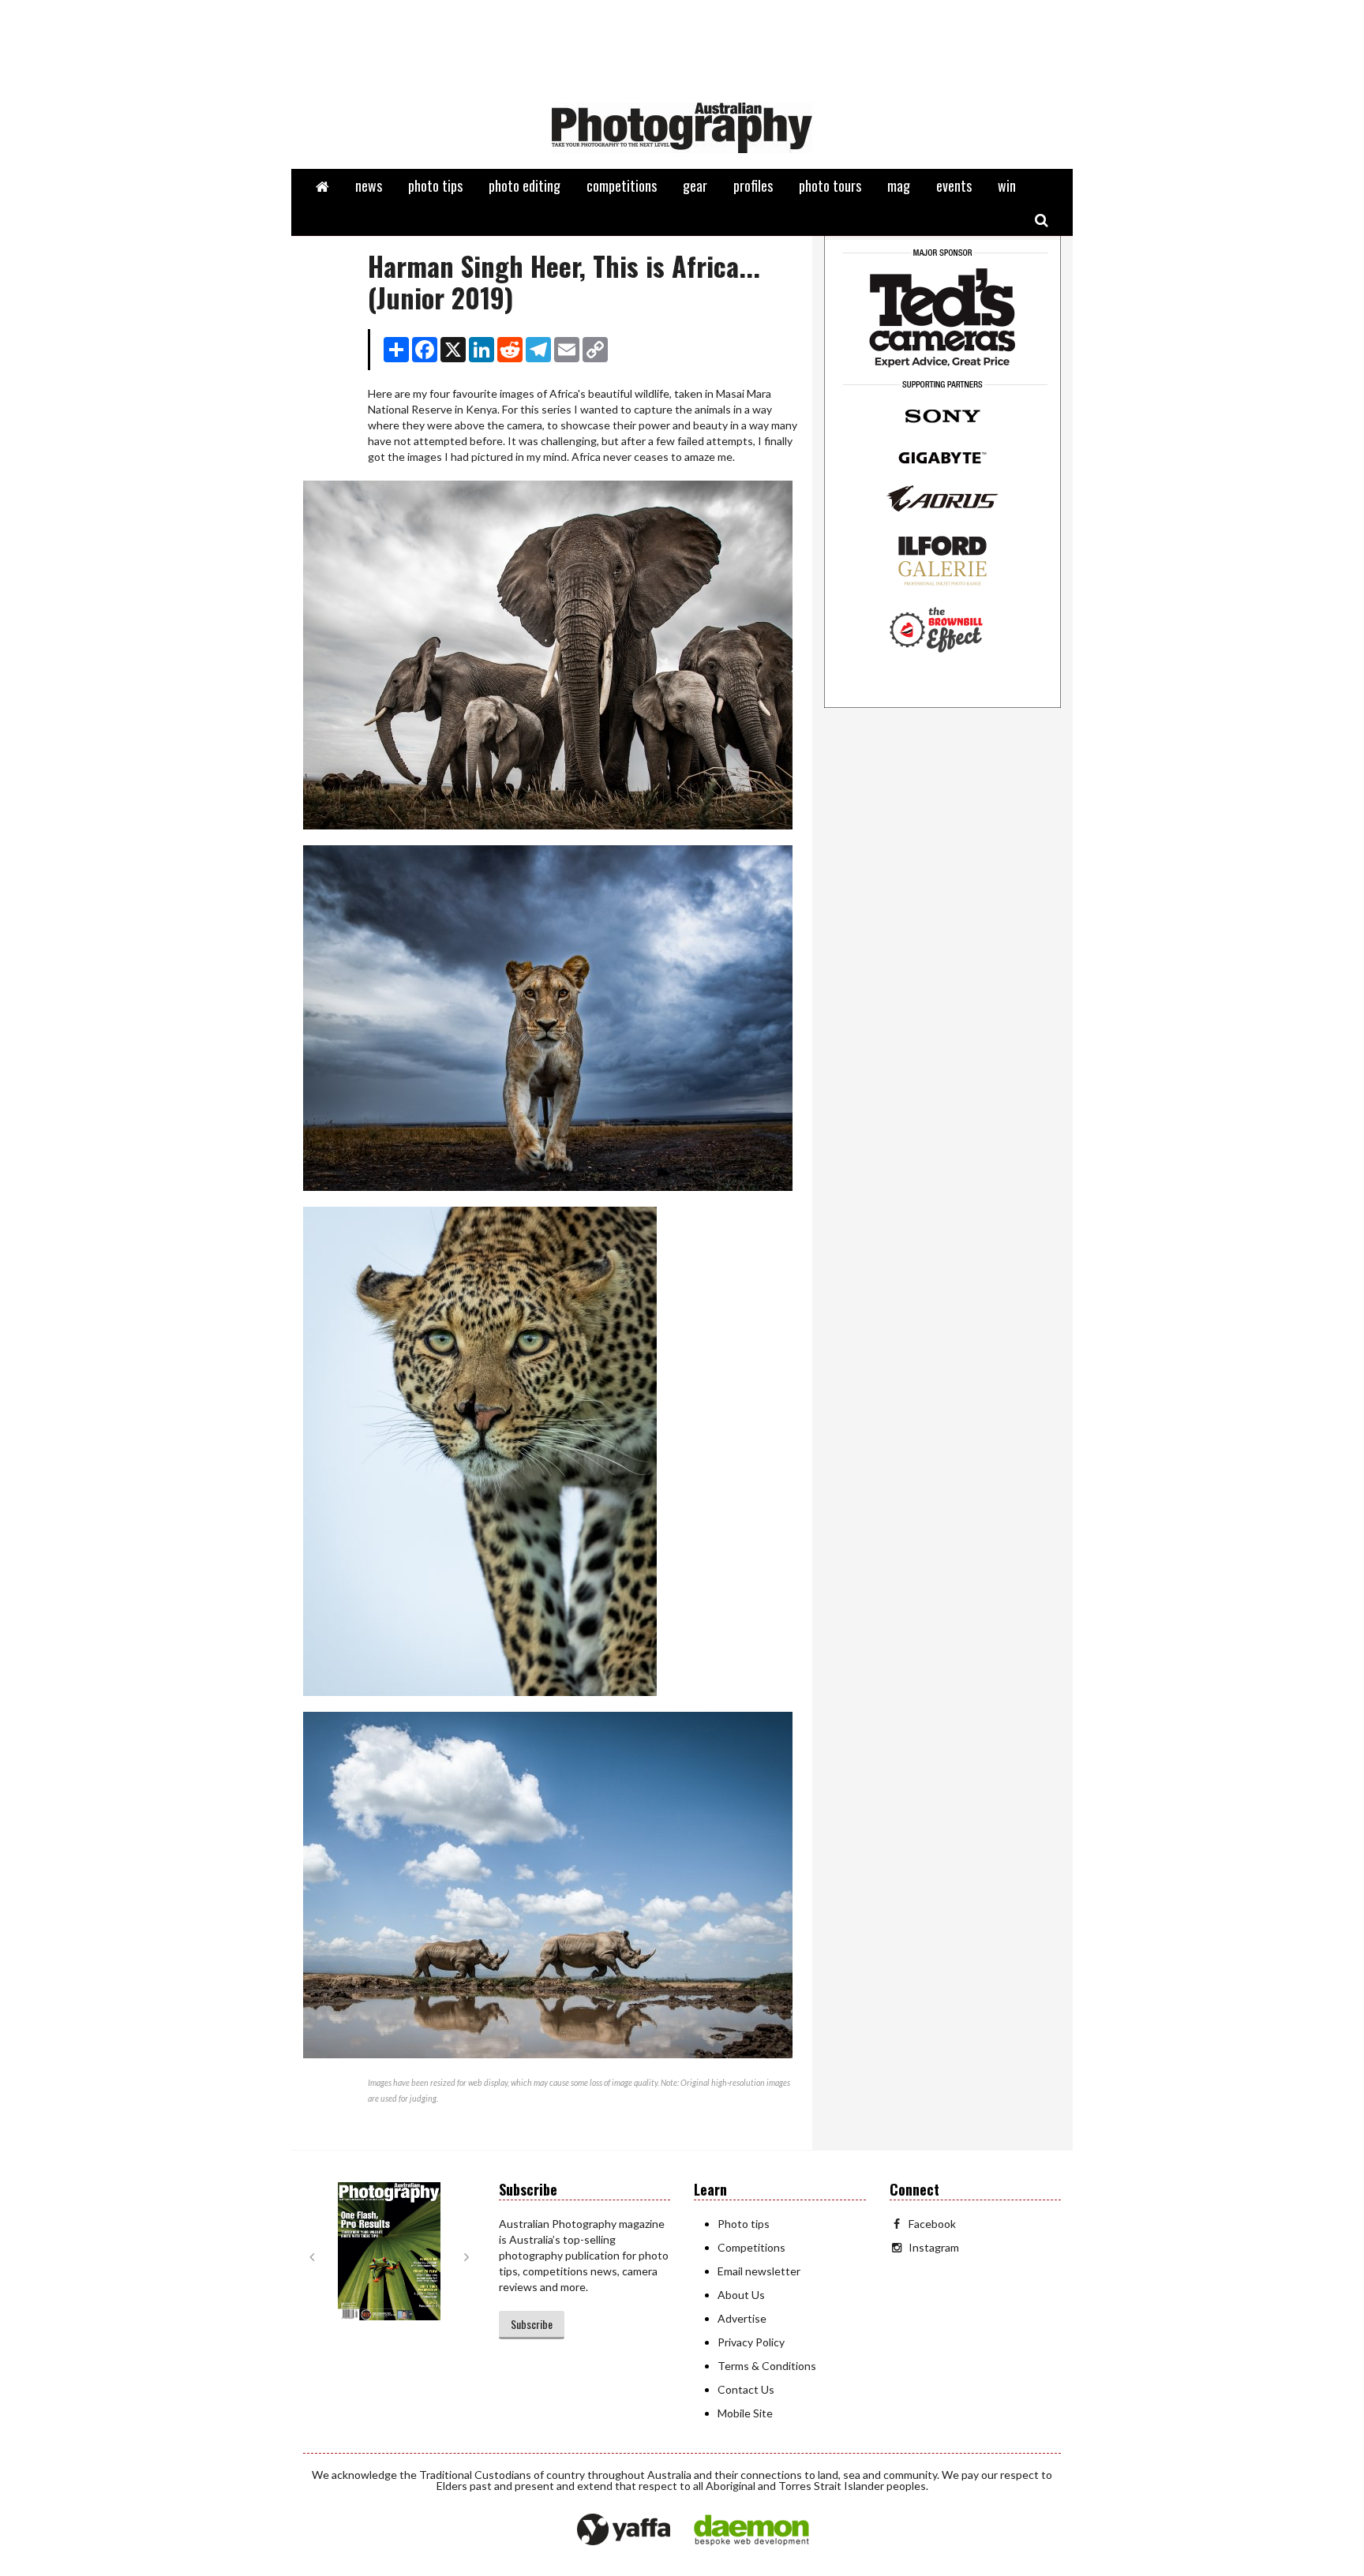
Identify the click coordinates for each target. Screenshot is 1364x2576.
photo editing (525, 185)
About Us (741, 2295)
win (1007, 185)
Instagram (934, 2247)
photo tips (435, 185)
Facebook (932, 2224)
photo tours (830, 185)
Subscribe (532, 2324)
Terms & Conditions (767, 2366)
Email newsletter (759, 2271)
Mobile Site (745, 2413)
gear (695, 185)
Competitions (751, 2247)
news (369, 185)
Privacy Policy (751, 2342)
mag (899, 185)
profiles (753, 185)
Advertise (742, 2318)
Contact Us (746, 2389)
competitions (622, 185)
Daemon (751, 2530)
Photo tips (744, 2224)
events (954, 185)
